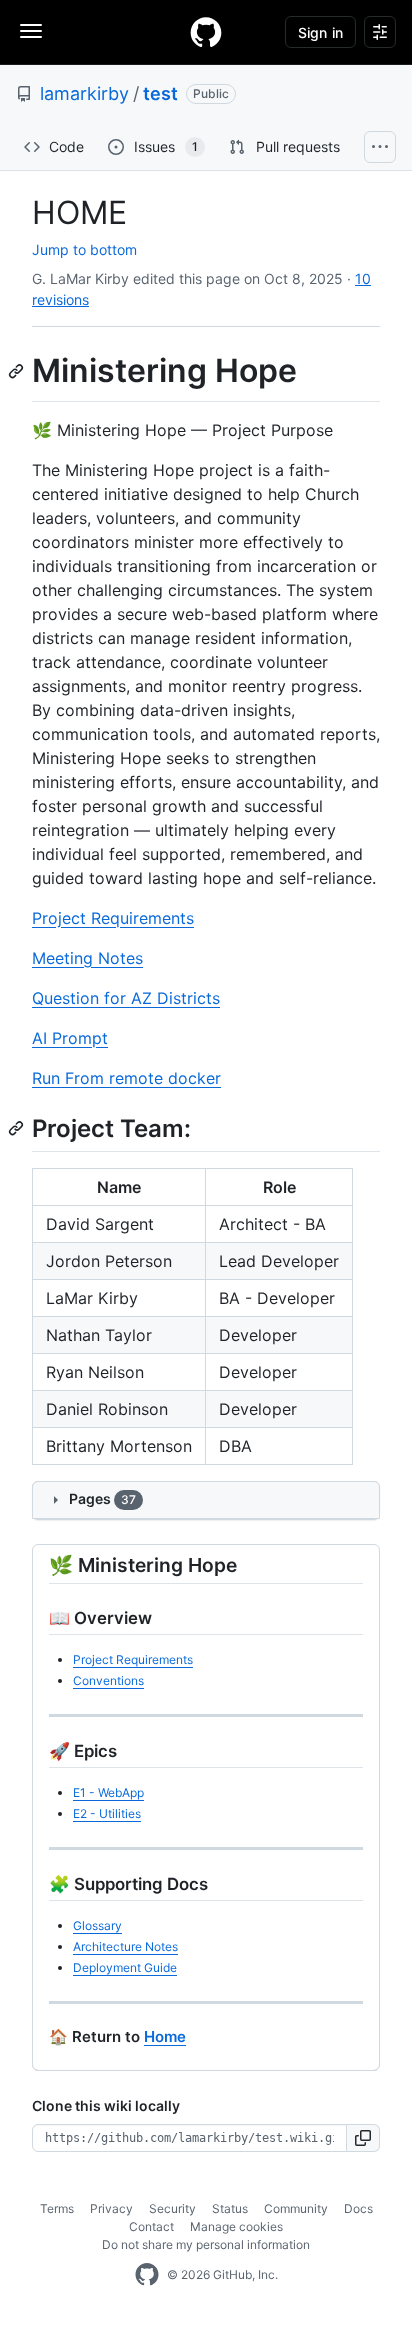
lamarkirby (84, 93)
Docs (358, 2208)
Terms (57, 2208)
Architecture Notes (125, 1946)
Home (165, 2036)
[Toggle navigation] (31, 31)
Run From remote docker (126, 1078)
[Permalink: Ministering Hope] (18, 371)
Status (230, 2208)
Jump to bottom (84, 249)
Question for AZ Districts (126, 998)
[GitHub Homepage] (147, 2275)
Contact (151, 2226)
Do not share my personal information (206, 2244)
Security (172, 2208)
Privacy (111, 2208)
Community (296, 2208)
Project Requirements (113, 918)
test (160, 93)
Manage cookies (236, 2226)
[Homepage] (206, 32)
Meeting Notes (87, 958)
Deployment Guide (125, 1967)
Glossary (97, 1925)
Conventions (108, 1680)
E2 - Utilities (107, 1813)
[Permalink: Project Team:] (18, 1128)
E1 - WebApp (108, 1792)
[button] (363, 2138)
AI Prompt (70, 1038)
